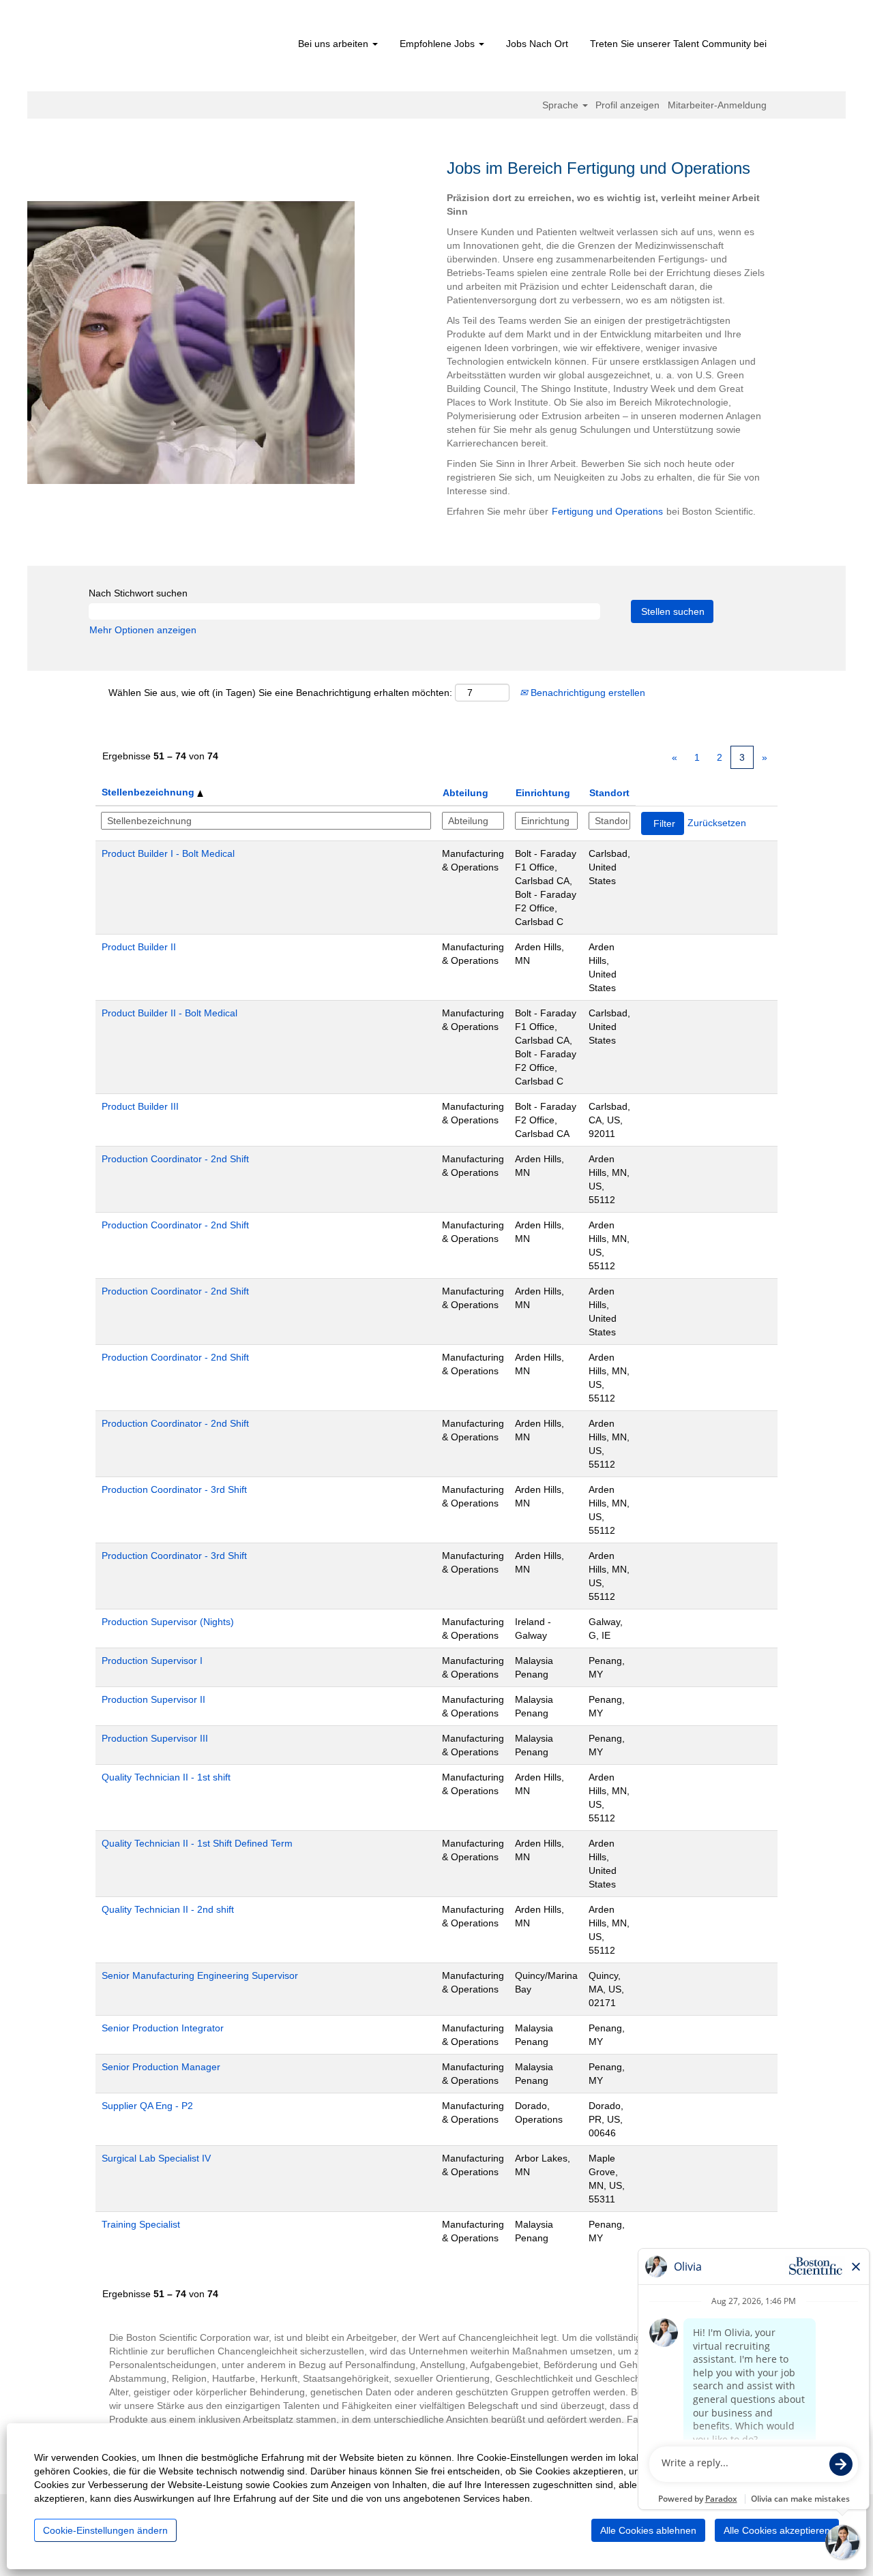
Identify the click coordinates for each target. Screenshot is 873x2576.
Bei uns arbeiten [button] (335, 44)
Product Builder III (140, 1106)
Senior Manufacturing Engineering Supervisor (200, 1975)
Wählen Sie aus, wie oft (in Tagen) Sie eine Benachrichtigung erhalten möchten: (280, 693)
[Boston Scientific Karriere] (188, 49)
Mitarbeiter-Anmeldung (717, 105)
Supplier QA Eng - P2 (147, 2106)
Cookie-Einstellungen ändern (105, 2530)
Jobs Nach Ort (537, 44)
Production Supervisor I (152, 1661)
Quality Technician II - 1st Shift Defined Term (197, 1843)
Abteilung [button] (465, 793)
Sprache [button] (562, 105)
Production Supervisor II (153, 1699)
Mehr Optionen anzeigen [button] (143, 630)
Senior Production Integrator (163, 2028)
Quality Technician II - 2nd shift (168, 1909)
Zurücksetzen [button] (717, 823)
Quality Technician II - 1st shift (166, 1777)
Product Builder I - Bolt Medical (168, 853)
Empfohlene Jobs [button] (439, 44)
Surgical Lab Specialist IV (156, 2158)
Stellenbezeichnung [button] (149, 792)
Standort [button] (609, 793)
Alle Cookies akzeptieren (777, 2530)
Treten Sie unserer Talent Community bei (678, 44)
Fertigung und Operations (607, 511)
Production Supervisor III (155, 1738)
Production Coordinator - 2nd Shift (175, 1159)
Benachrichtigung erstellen (587, 693)
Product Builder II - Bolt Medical (169, 1013)
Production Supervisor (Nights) (168, 1622)
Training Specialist (141, 2224)
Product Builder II (139, 947)
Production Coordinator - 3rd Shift (174, 1489)
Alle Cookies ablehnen (648, 2530)
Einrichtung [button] (543, 793)
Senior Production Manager (161, 2067)
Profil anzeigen (627, 105)
